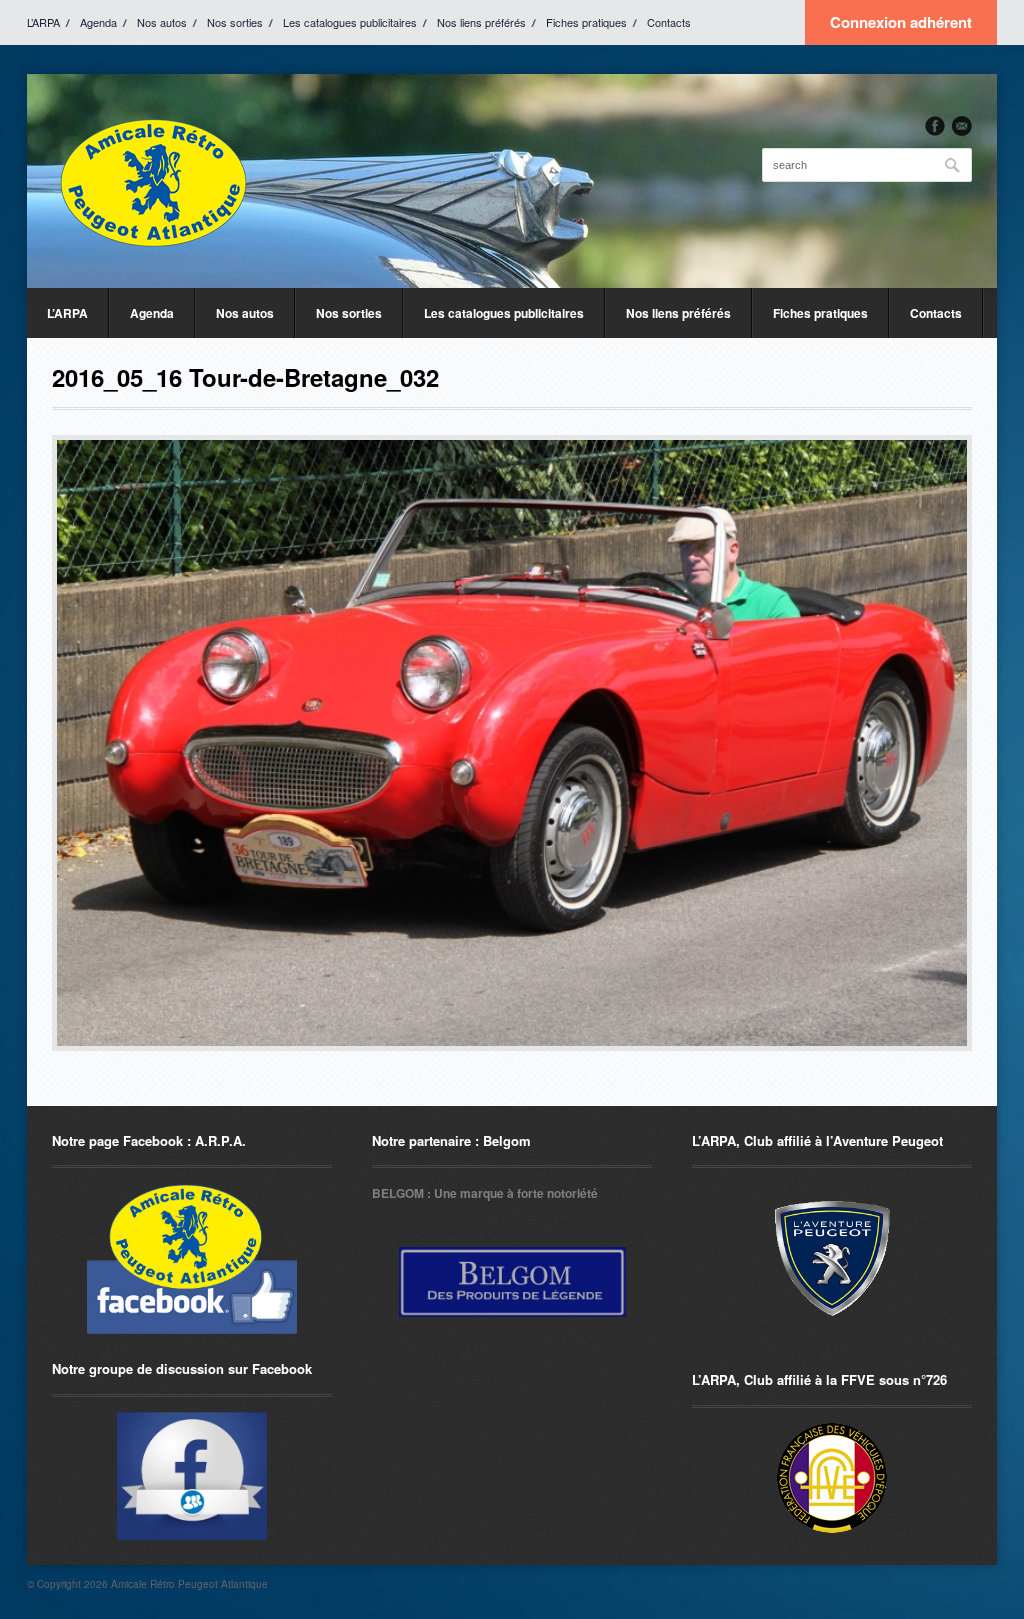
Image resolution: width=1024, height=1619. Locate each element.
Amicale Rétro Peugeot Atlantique (189, 1584)
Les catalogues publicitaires (350, 22)
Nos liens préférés (481, 22)
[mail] (962, 126)
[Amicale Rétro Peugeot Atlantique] (152, 181)
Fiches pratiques (586, 22)
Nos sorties (235, 22)
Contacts (669, 22)
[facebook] (935, 126)
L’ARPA (43, 22)
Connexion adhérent (901, 22)
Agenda (98, 22)
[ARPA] (192, 1476)
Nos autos (162, 22)
